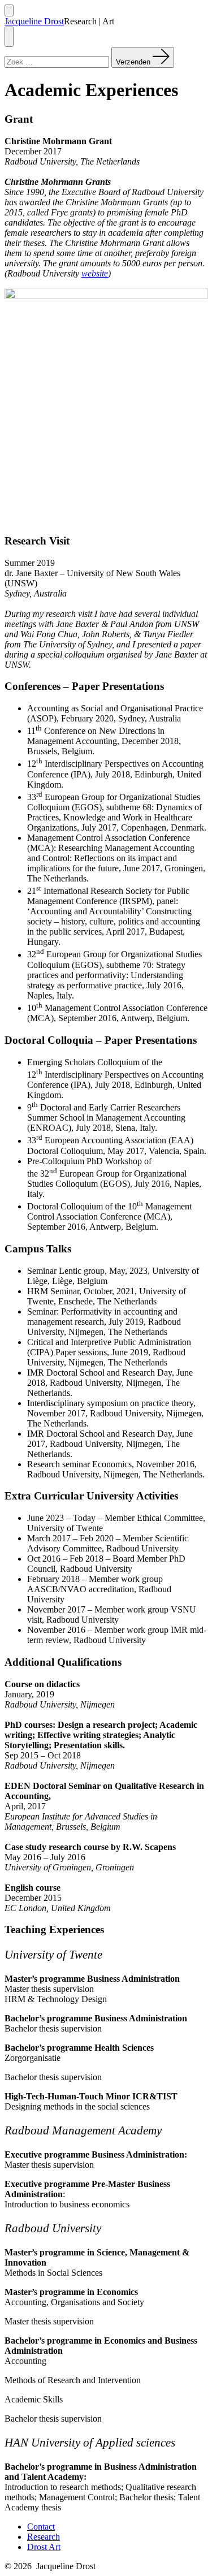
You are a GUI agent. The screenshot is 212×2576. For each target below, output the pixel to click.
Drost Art (44, 2547)
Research (44, 2537)
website (95, 273)
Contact (41, 2527)
